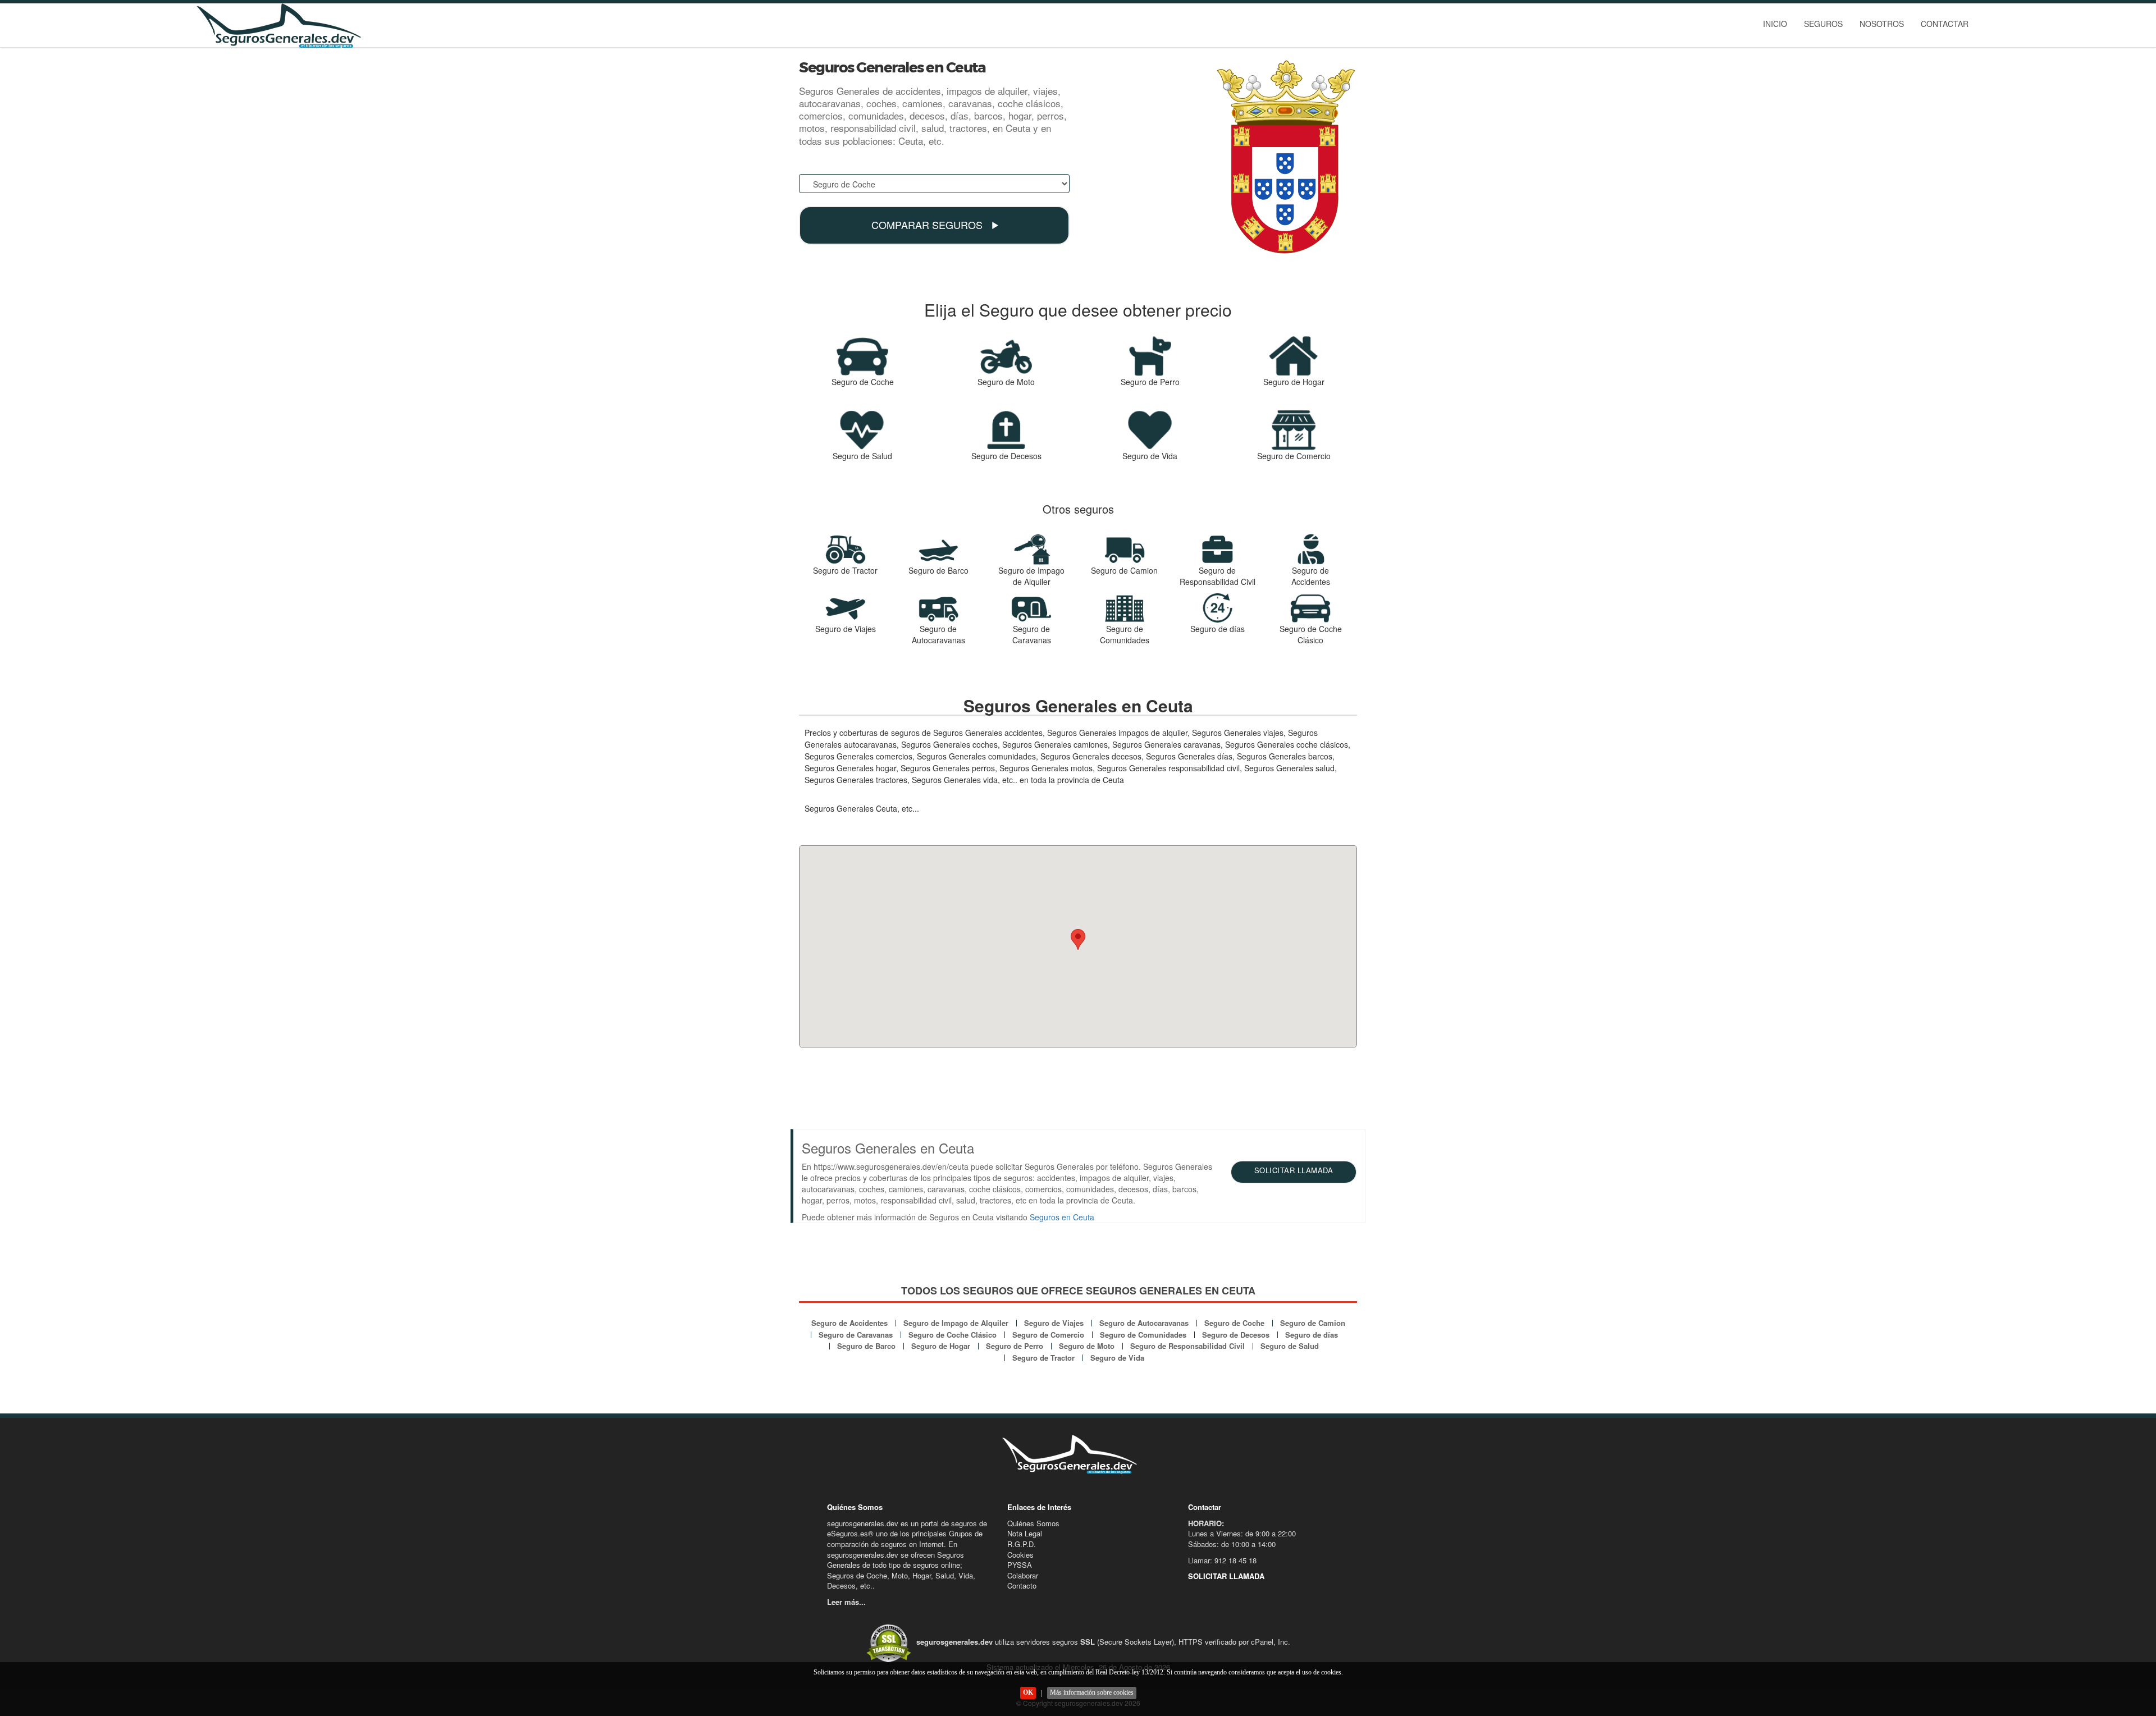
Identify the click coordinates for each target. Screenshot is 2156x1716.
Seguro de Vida (1117, 1358)
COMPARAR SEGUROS (928, 225)
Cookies (1020, 1555)
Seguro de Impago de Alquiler (956, 1323)
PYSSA (1020, 1565)
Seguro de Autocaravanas (1144, 1323)
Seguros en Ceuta (1062, 1217)
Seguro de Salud (1290, 1346)
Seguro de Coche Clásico (953, 1335)
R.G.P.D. (1022, 1544)
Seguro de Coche (1234, 1323)
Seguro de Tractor (1043, 1358)
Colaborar (1023, 1575)
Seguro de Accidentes (849, 1323)
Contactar (1945, 24)
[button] (1078, 939)
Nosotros (1882, 24)
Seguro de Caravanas (856, 1335)
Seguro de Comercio (1048, 1335)
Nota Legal (1025, 1533)
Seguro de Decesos (1236, 1335)
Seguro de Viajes (1054, 1323)
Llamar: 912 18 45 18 (1222, 1560)
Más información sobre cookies (1092, 1692)
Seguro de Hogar (941, 1346)
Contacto (1022, 1585)
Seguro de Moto (1087, 1346)
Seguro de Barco (866, 1346)
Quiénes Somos (1033, 1523)
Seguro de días (1312, 1335)
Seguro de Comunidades (1143, 1335)
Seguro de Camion (1313, 1323)
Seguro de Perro (1015, 1346)
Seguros (1823, 24)
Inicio (1775, 24)
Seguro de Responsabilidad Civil (1187, 1346)
